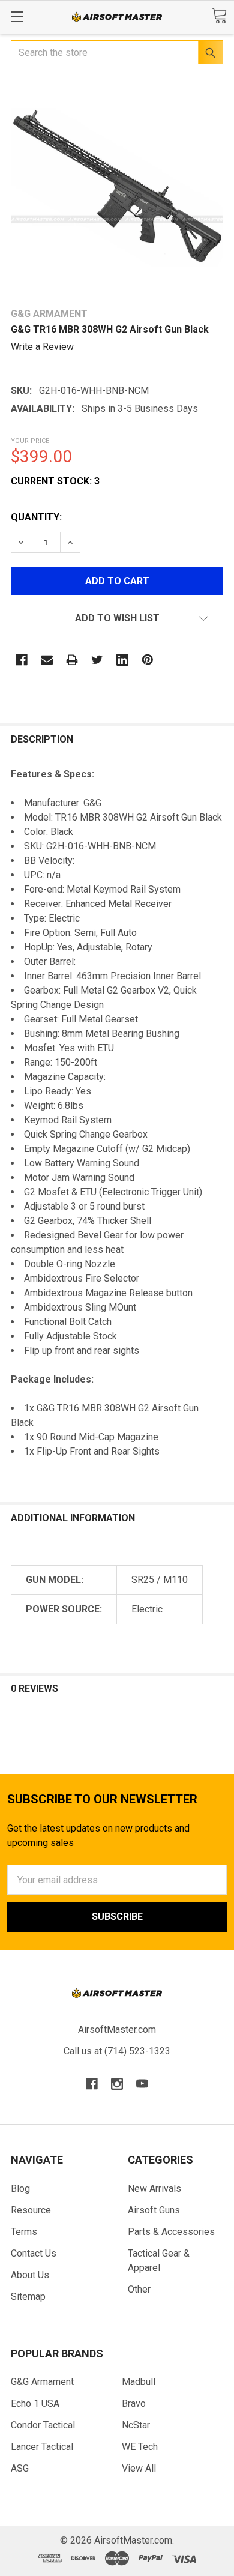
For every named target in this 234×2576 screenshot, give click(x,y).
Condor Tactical (43, 2425)
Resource (31, 2210)
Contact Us (34, 2253)
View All (139, 2468)
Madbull (139, 2382)
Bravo (134, 2403)
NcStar (136, 2425)
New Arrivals (154, 2188)
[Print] (72, 660)
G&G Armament (42, 2382)
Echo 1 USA (35, 2403)
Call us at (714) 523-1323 (117, 2051)
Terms (24, 2232)
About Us (30, 2275)
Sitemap (28, 2297)
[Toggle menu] (16, 17)
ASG (20, 2468)
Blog (20, 2188)
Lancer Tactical (42, 2447)
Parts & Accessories (171, 2232)
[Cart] (219, 16)
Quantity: (36, 517)
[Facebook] (22, 660)
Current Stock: (55, 481)
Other (139, 2289)
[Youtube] (142, 2084)
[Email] (47, 660)
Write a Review (42, 347)
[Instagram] (117, 2084)
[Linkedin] (122, 660)
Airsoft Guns (154, 2210)
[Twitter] (97, 660)
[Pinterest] (148, 660)
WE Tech (140, 2447)
